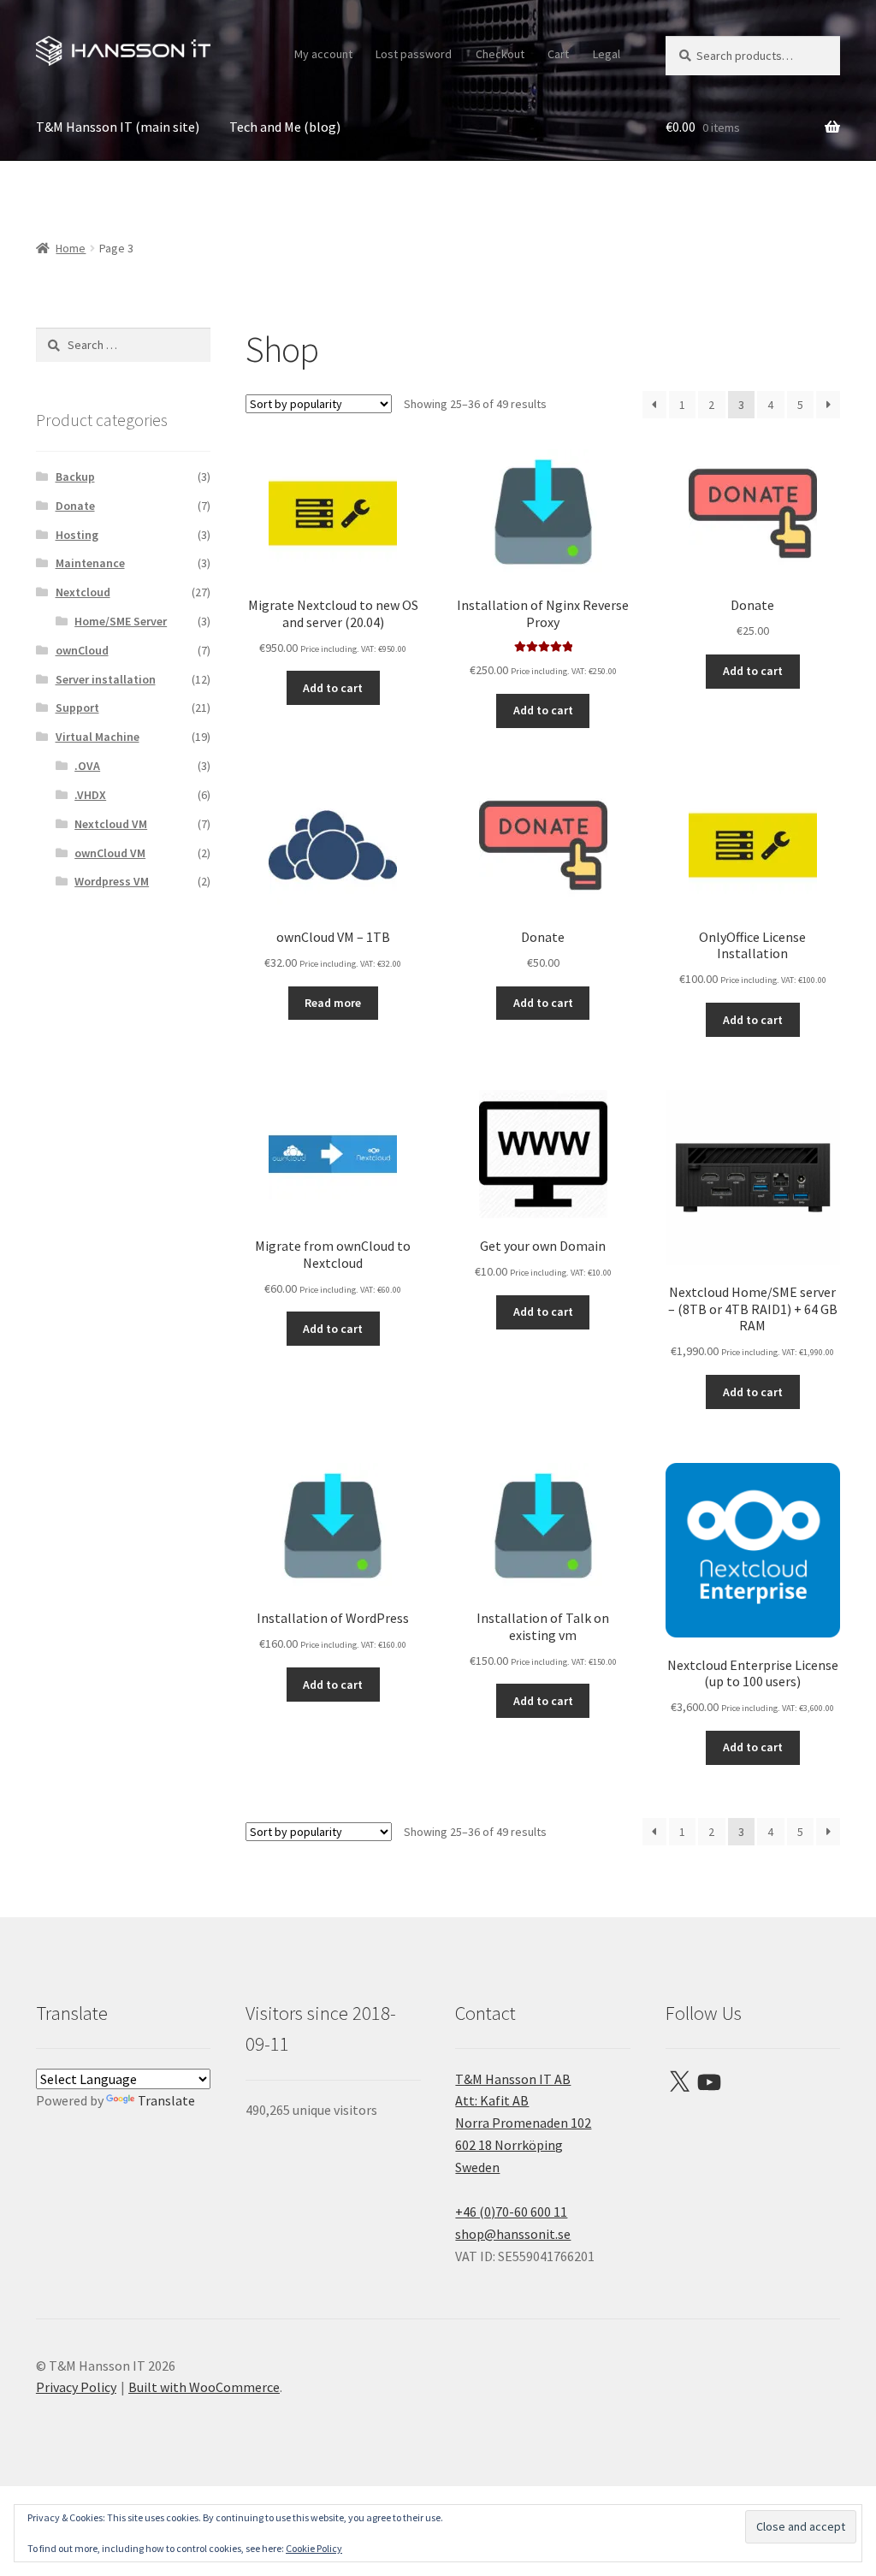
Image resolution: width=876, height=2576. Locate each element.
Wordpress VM (112, 881)
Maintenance (90, 563)
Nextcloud (83, 592)
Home (71, 248)
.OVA (87, 766)
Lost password (414, 54)
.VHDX (90, 795)
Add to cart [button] (333, 688)
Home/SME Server (121, 621)
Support (77, 708)
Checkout (500, 54)
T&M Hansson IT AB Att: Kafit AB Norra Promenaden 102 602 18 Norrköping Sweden (523, 2123)
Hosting (77, 535)
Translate (166, 2100)
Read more (333, 1003)
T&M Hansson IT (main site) (118, 127)
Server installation (106, 679)
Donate (75, 506)
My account (323, 54)
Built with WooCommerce (204, 2387)
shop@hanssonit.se (513, 2234)
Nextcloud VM (111, 824)
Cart (558, 54)
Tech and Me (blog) (285, 127)
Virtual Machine (98, 737)
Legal (607, 54)
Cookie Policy (314, 2548)
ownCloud (82, 650)
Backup (75, 477)
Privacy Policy (76, 2387)
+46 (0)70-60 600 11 (511, 2212)
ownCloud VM (110, 853)
